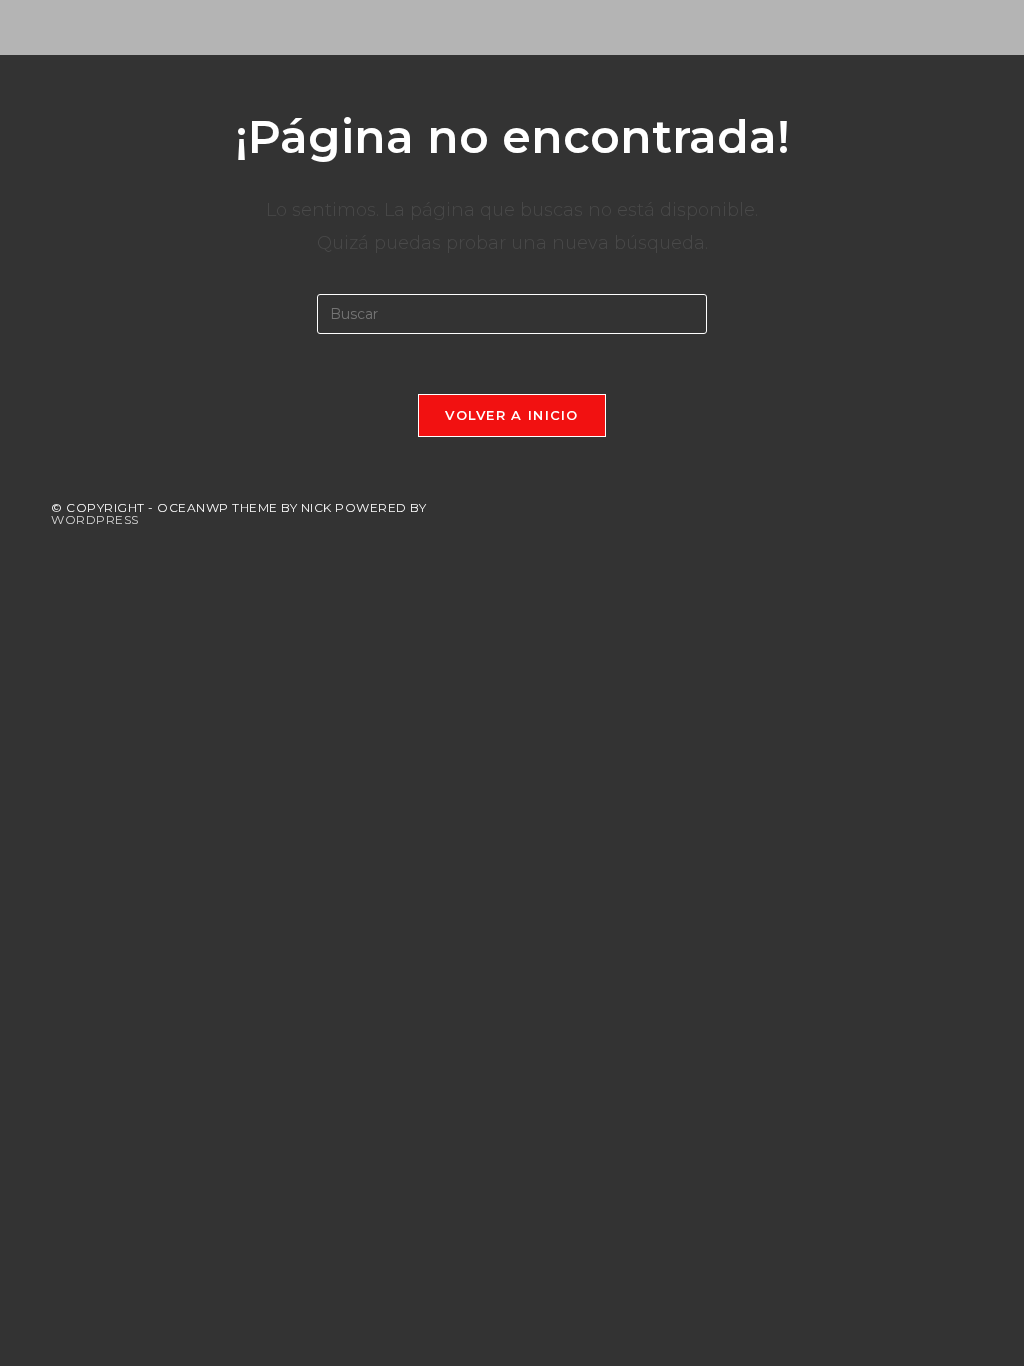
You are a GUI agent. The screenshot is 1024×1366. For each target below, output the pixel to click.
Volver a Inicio (512, 415)
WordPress (95, 519)
